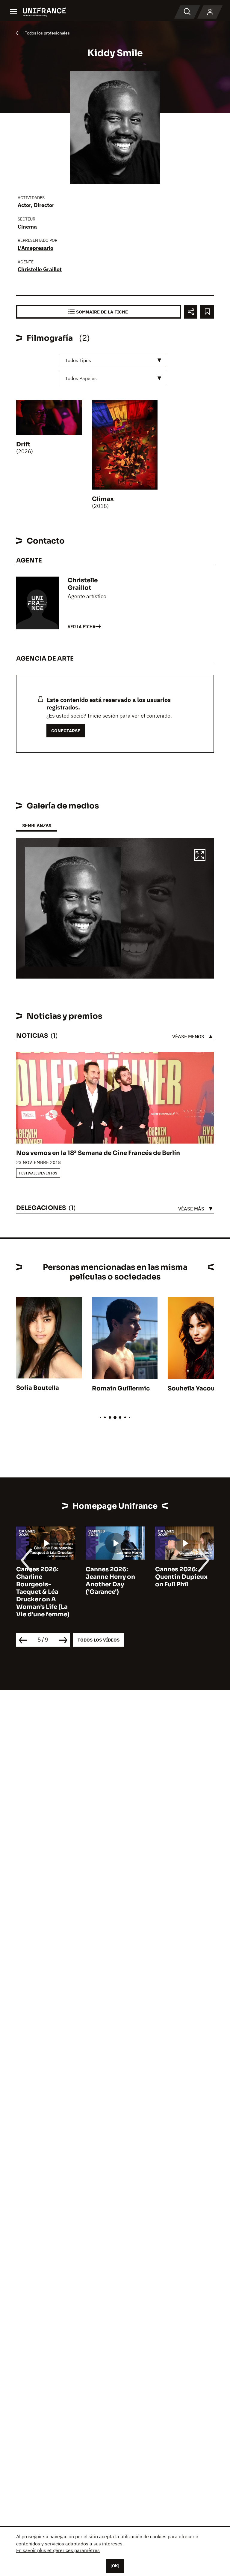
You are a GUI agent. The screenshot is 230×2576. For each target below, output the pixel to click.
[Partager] (191, 312)
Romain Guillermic (121, 1388)
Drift (23, 444)
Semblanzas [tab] (37, 825)
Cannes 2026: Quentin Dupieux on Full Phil (181, 1577)
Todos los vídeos (99, 1640)
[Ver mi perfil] (210, 12)
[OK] (115, 2566)
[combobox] (112, 360)
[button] (200, 856)
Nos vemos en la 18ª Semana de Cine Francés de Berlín (98, 1153)
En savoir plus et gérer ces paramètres (58, 2550)
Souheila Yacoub (193, 1388)
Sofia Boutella (38, 1388)
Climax (103, 499)
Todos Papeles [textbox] (81, 378)
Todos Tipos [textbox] (78, 360)
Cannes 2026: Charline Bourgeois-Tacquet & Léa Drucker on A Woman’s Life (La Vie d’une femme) (43, 1592)
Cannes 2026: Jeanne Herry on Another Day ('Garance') (110, 1581)
